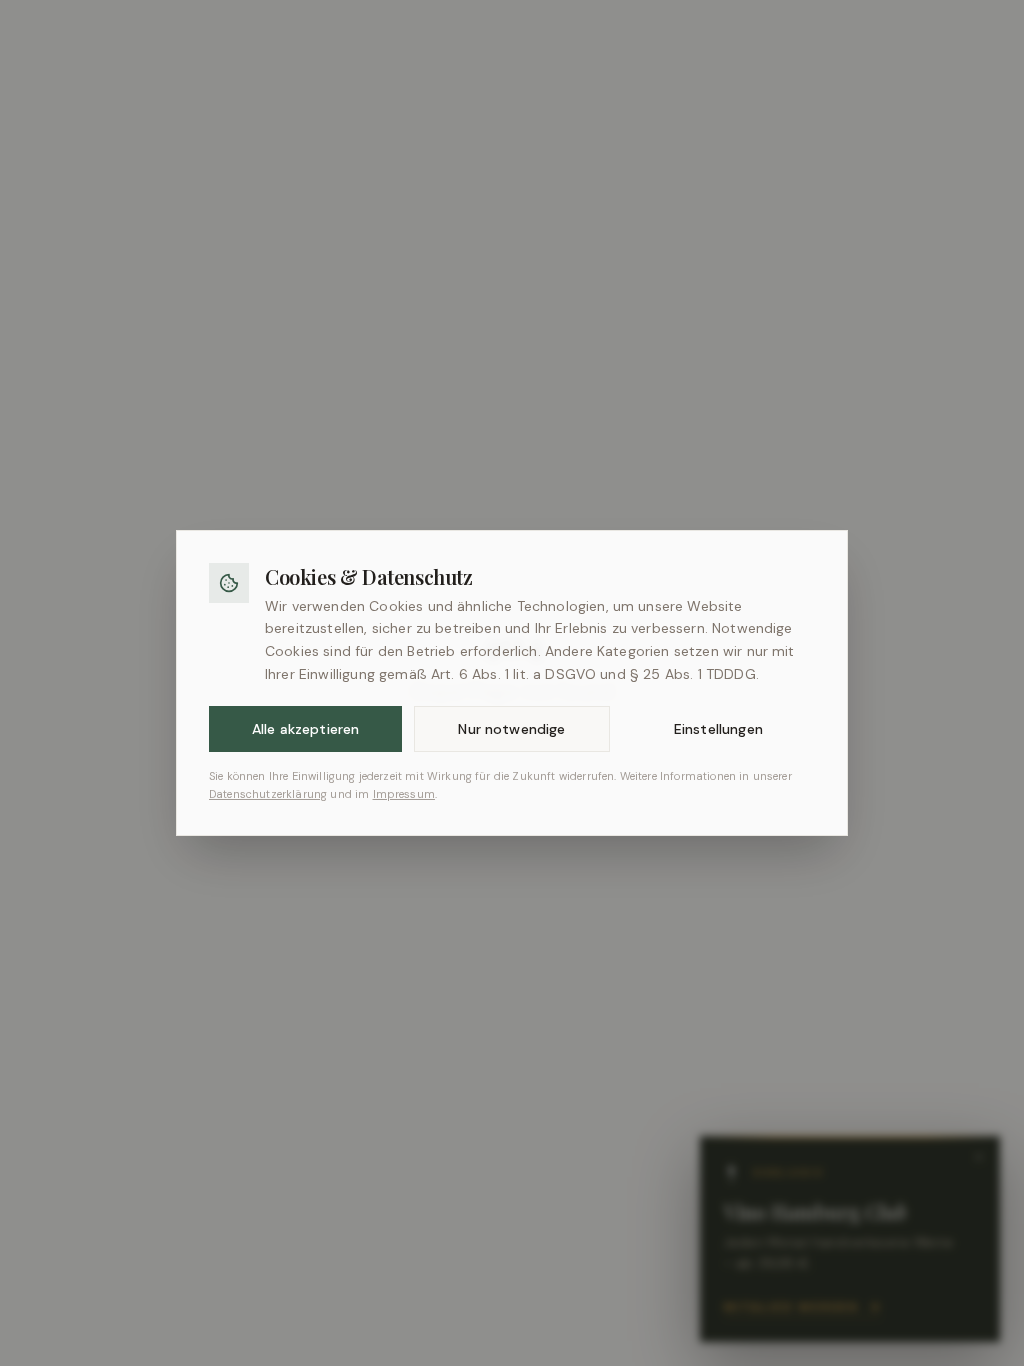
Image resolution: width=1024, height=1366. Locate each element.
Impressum (404, 794)
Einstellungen (718, 729)
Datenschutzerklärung (268, 794)
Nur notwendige (511, 729)
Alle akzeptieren (306, 729)
